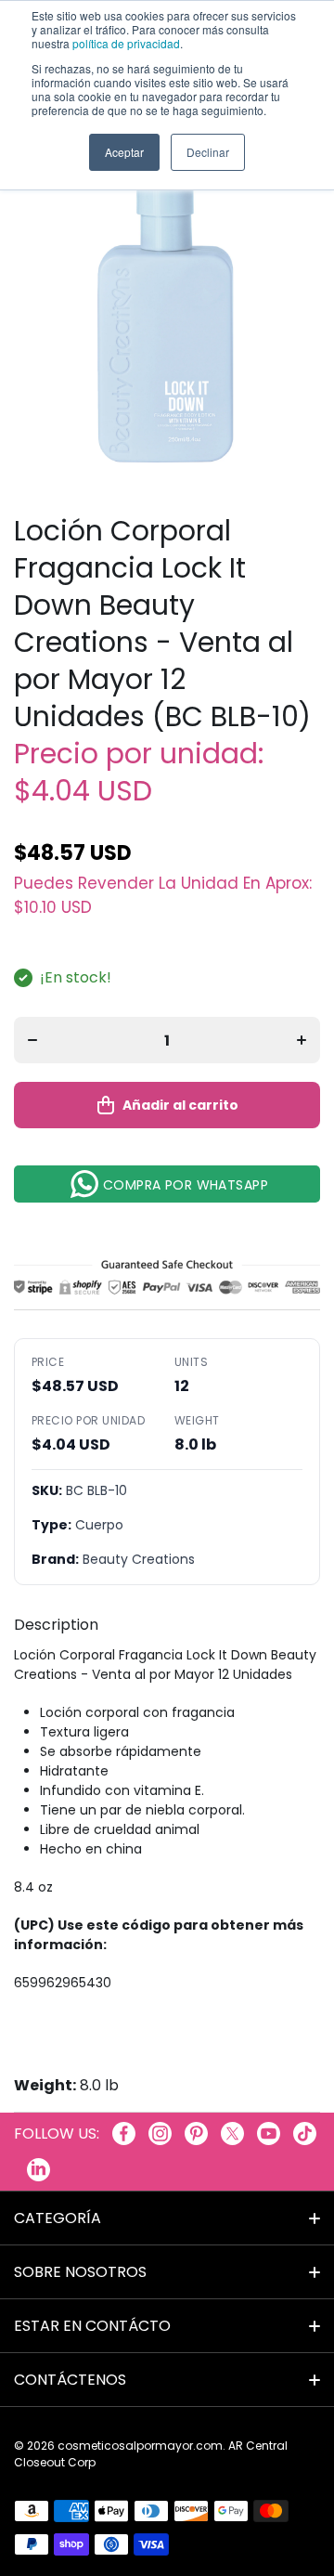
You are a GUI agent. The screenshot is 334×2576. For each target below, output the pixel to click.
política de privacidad (126, 43)
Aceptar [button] (124, 152)
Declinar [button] (208, 152)
